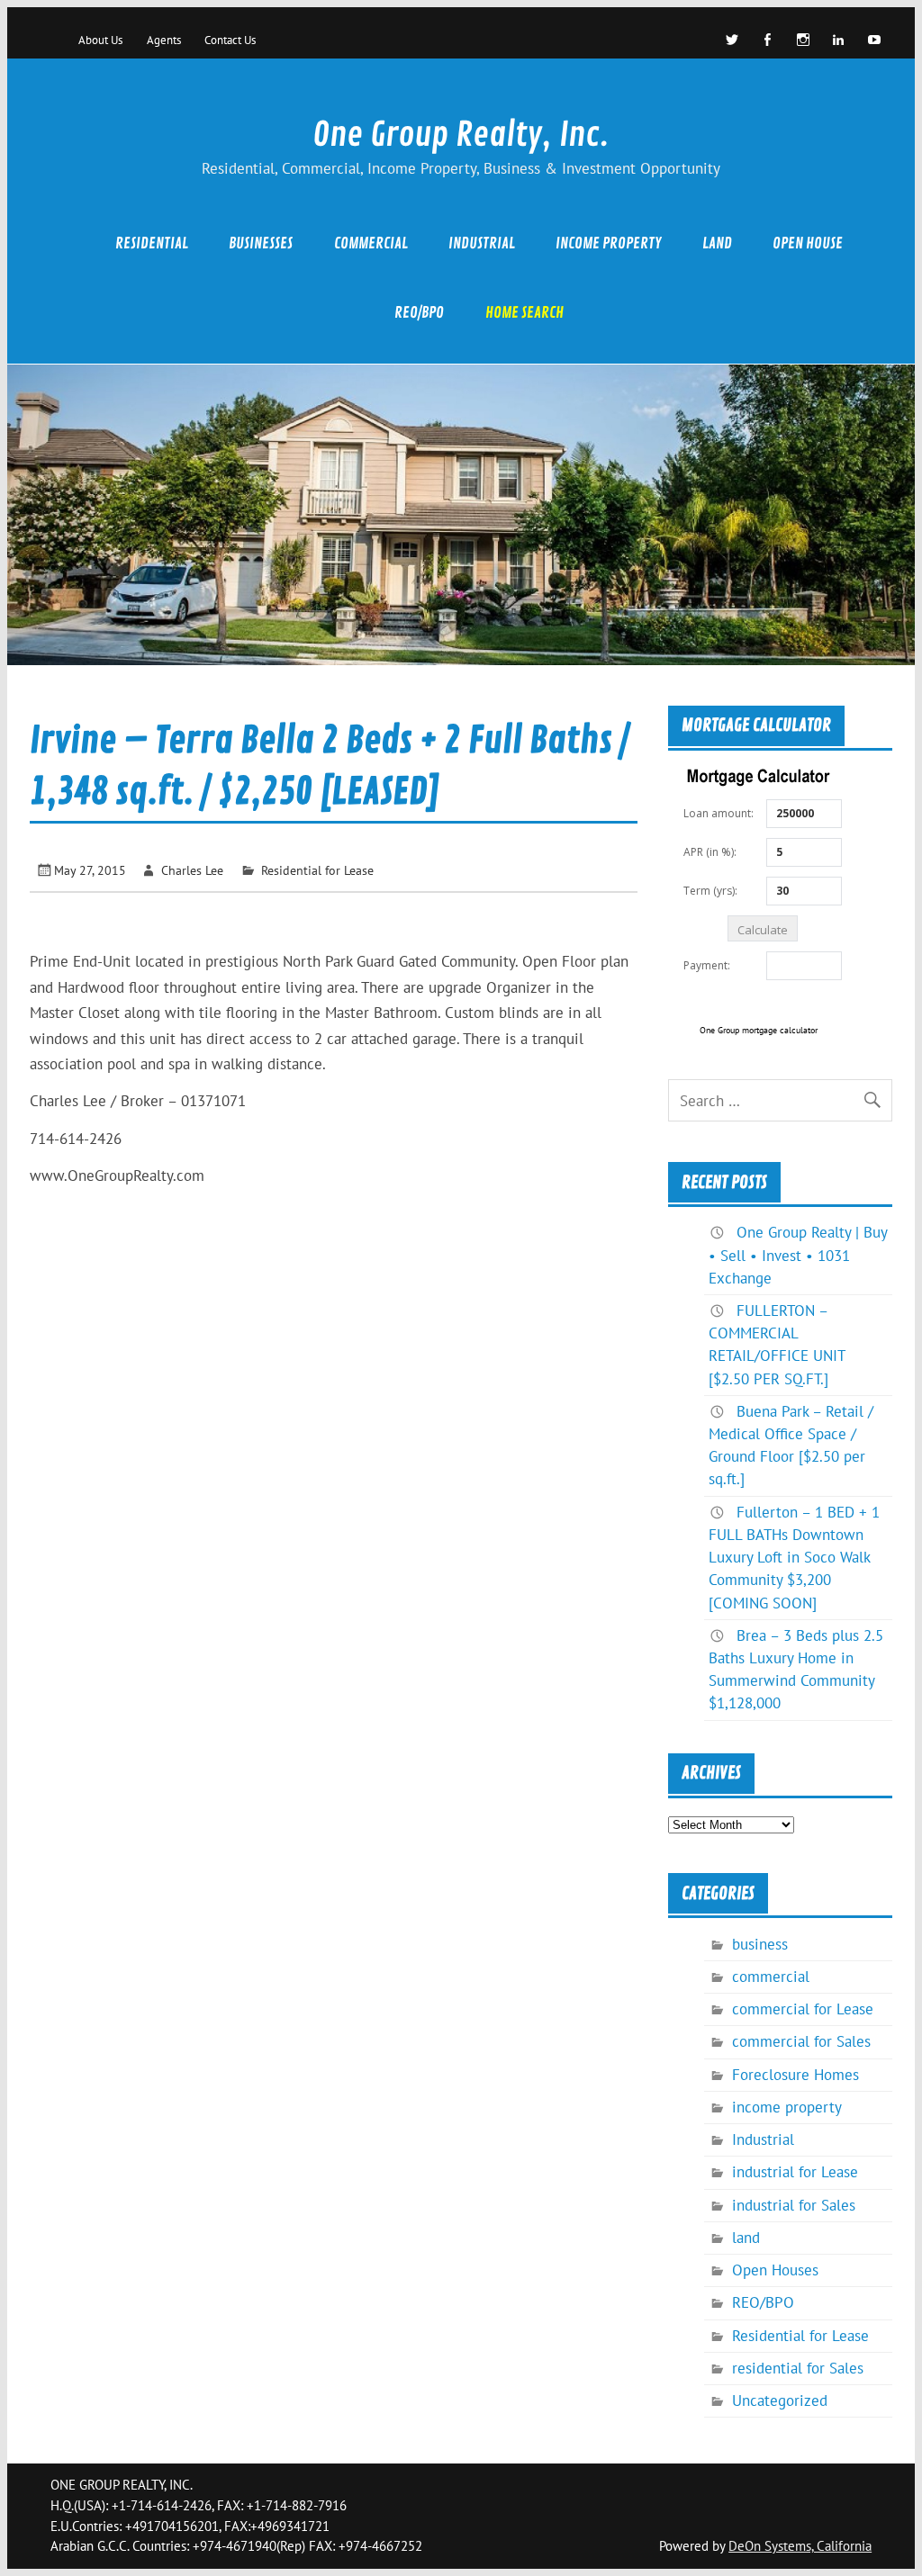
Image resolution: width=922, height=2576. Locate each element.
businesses (261, 243)
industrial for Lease (795, 2172)
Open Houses (775, 2270)
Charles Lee (192, 870)
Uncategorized (780, 2400)
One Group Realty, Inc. (461, 135)
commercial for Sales (801, 2041)
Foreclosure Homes (795, 2075)
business (760, 1944)
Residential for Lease (317, 870)
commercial (771, 1977)
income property (608, 243)
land (717, 243)
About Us (100, 40)
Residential (152, 243)
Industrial (482, 243)
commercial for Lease (803, 2009)
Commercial (371, 243)
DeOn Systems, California (800, 2546)
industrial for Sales (794, 2205)
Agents (164, 40)
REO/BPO (419, 313)
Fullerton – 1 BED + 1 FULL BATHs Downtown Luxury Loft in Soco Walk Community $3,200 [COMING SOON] (794, 1558)
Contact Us (230, 40)
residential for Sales (798, 2368)
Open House (808, 243)
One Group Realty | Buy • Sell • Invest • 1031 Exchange (798, 1255)
